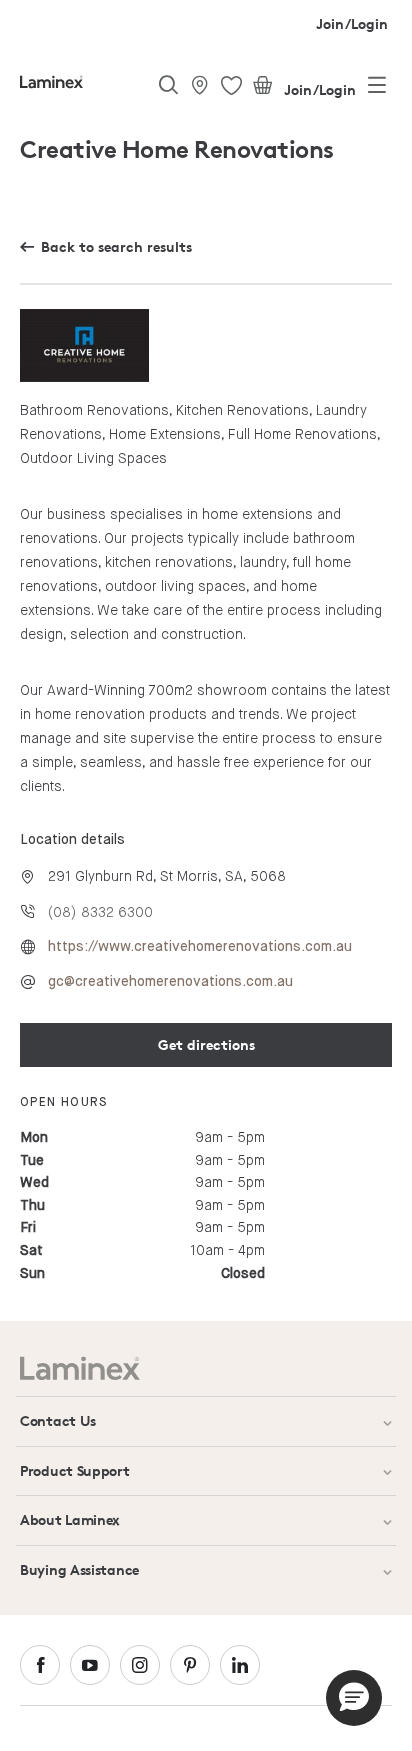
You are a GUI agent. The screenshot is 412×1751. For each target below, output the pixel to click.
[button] (354, 1698)
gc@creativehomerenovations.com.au (170, 982)
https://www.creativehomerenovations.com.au (200, 947)
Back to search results (116, 246)
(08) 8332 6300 (100, 912)
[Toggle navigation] (377, 89)
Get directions (206, 1044)
